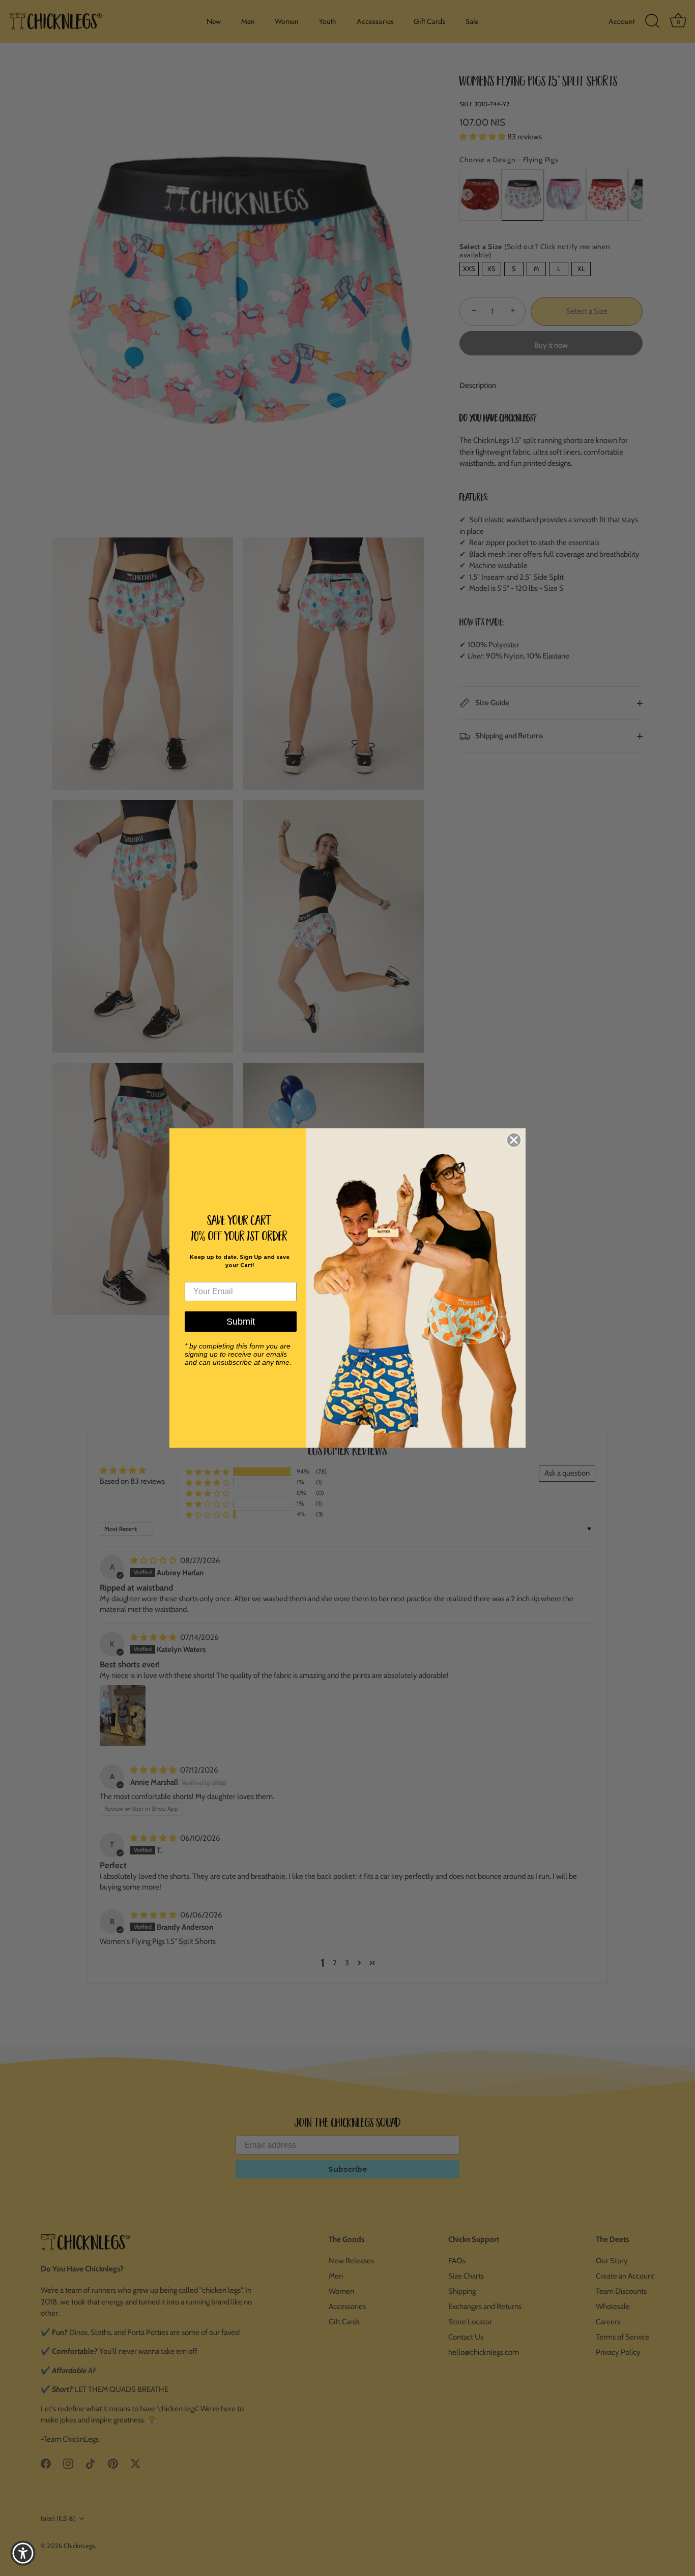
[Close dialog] (514, 1140)
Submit (241, 1322)
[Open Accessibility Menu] (23, 2553)
